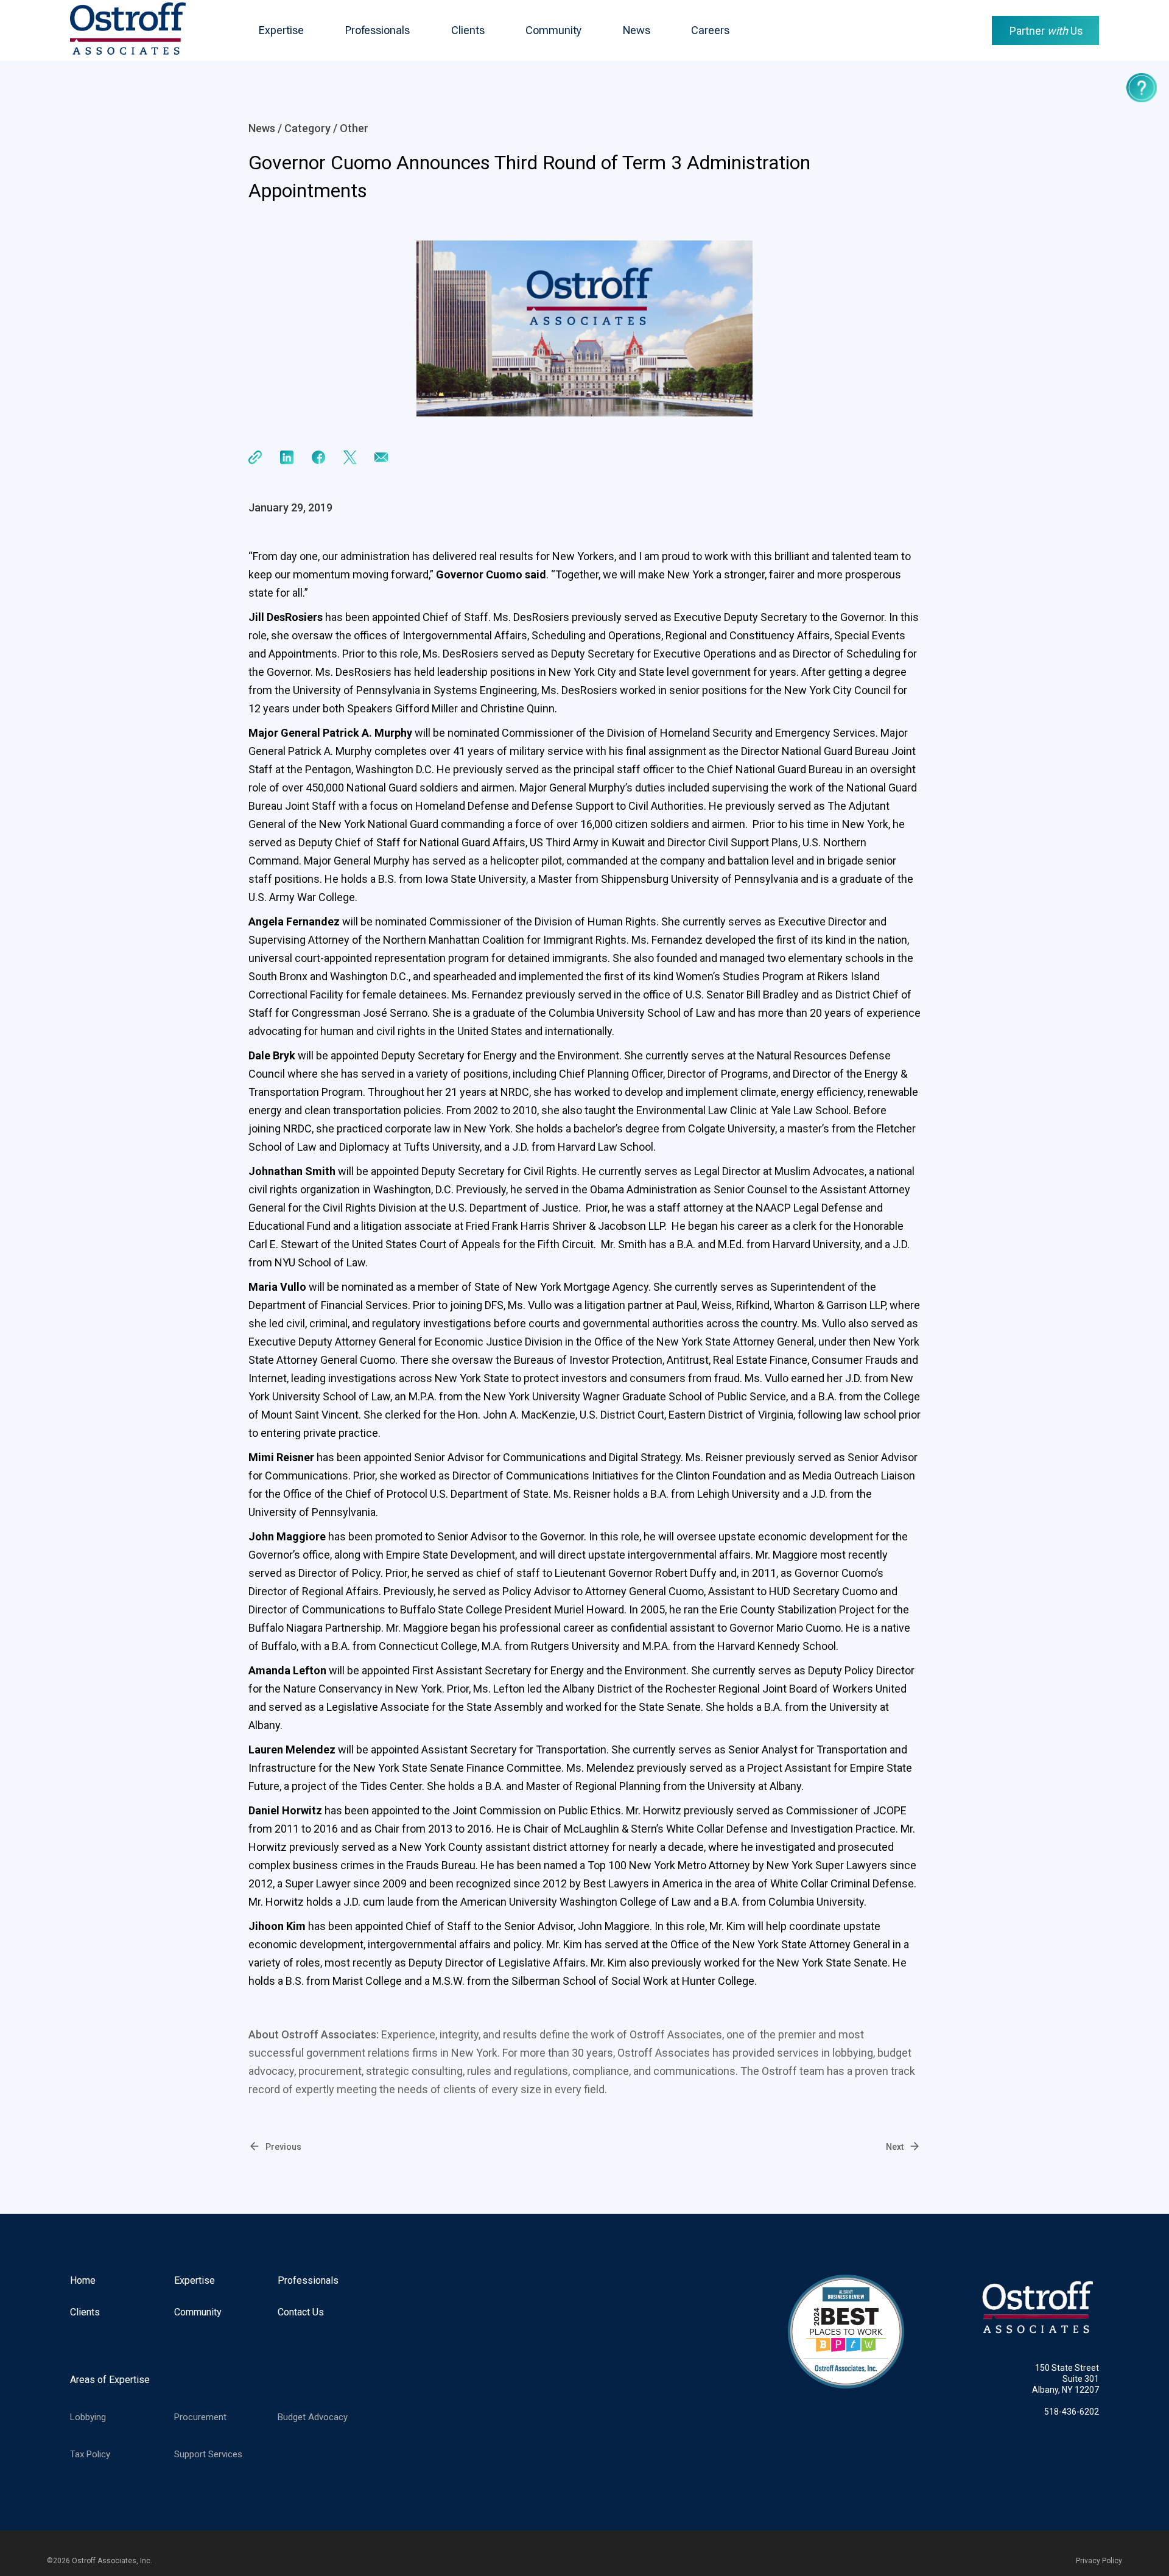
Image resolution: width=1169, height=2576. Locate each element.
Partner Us (1046, 31)
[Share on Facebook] (319, 458)
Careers (710, 30)
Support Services (208, 2454)
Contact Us (301, 2312)
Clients (468, 30)
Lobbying (88, 2417)
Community (553, 30)
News (637, 30)
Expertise (281, 30)
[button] (281, 30)
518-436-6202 (1072, 2412)
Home (83, 2280)
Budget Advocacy (313, 2417)
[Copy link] (255, 458)
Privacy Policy (1099, 2561)
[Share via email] (381, 458)
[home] (128, 30)
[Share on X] (350, 458)
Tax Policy (90, 2454)
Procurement (200, 2417)
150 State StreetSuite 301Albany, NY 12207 (1065, 2379)
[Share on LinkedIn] (287, 458)
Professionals (377, 30)
